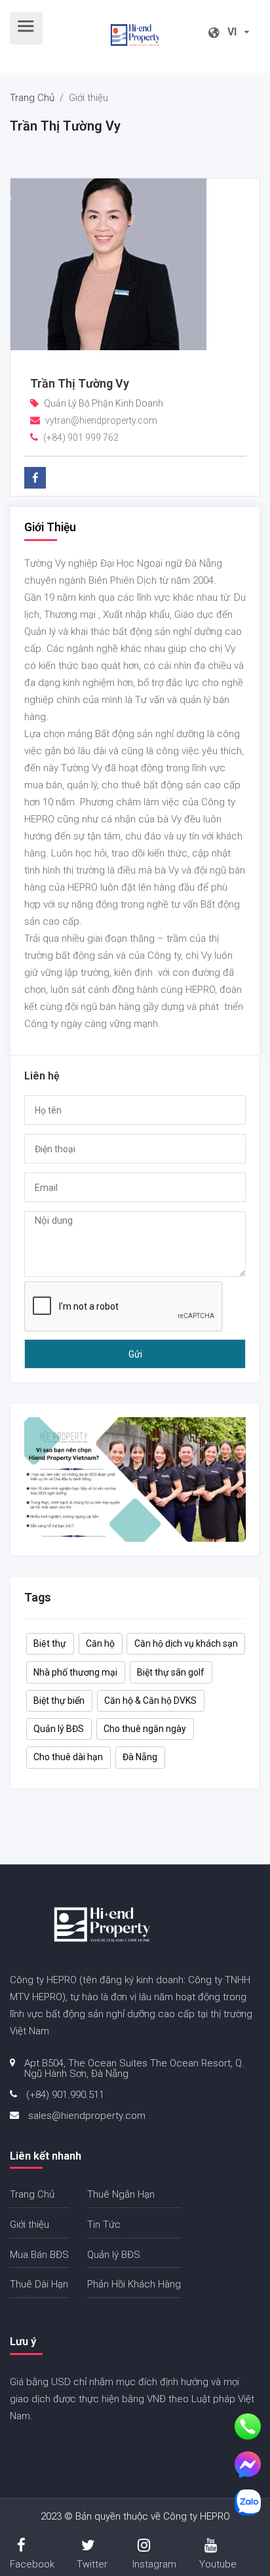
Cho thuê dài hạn (68, 1757)
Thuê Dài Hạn (39, 2284)
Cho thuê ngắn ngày (145, 1729)
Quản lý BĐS (59, 1729)
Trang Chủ (32, 98)
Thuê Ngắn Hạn (121, 2194)
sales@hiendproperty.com (87, 2116)
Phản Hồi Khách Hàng (134, 2284)
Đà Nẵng (140, 1757)
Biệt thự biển (59, 1701)
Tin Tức (104, 2224)
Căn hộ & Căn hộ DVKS (150, 1701)
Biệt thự (50, 1643)
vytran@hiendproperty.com (101, 420)
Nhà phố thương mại (75, 1672)
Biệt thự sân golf (171, 1672)
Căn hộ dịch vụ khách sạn (186, 1643)
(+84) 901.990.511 (65, 2095)
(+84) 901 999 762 (81, 437)
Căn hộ (100, 1643)
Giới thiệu (29, 2224)
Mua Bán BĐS (39, 2255)
